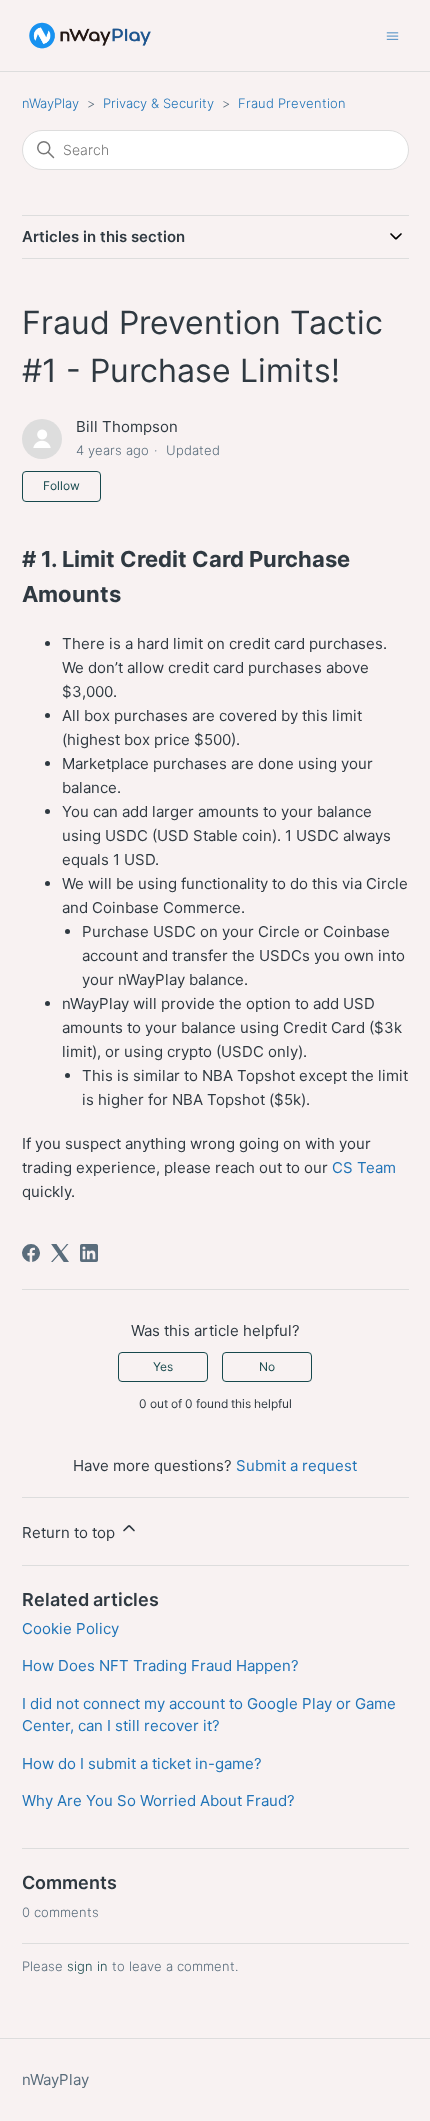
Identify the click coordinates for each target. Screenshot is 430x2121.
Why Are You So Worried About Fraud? (158, 1800)
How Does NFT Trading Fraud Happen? (160, 1665)
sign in (87, 1966)
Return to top (70, 1532)
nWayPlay (50, 103)
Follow (61, 485)
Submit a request (296, 1465)
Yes (163, 1366)
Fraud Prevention (292, 103)
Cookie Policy (70, 1628)
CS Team (364, 1167)
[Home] (90, 35)
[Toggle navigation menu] (392, 34)
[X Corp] (60, 1253)
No (267, 1366)
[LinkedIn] (89, 1253)
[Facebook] (31, 1253)
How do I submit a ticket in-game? (142, 1763)
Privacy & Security (158, 103)
